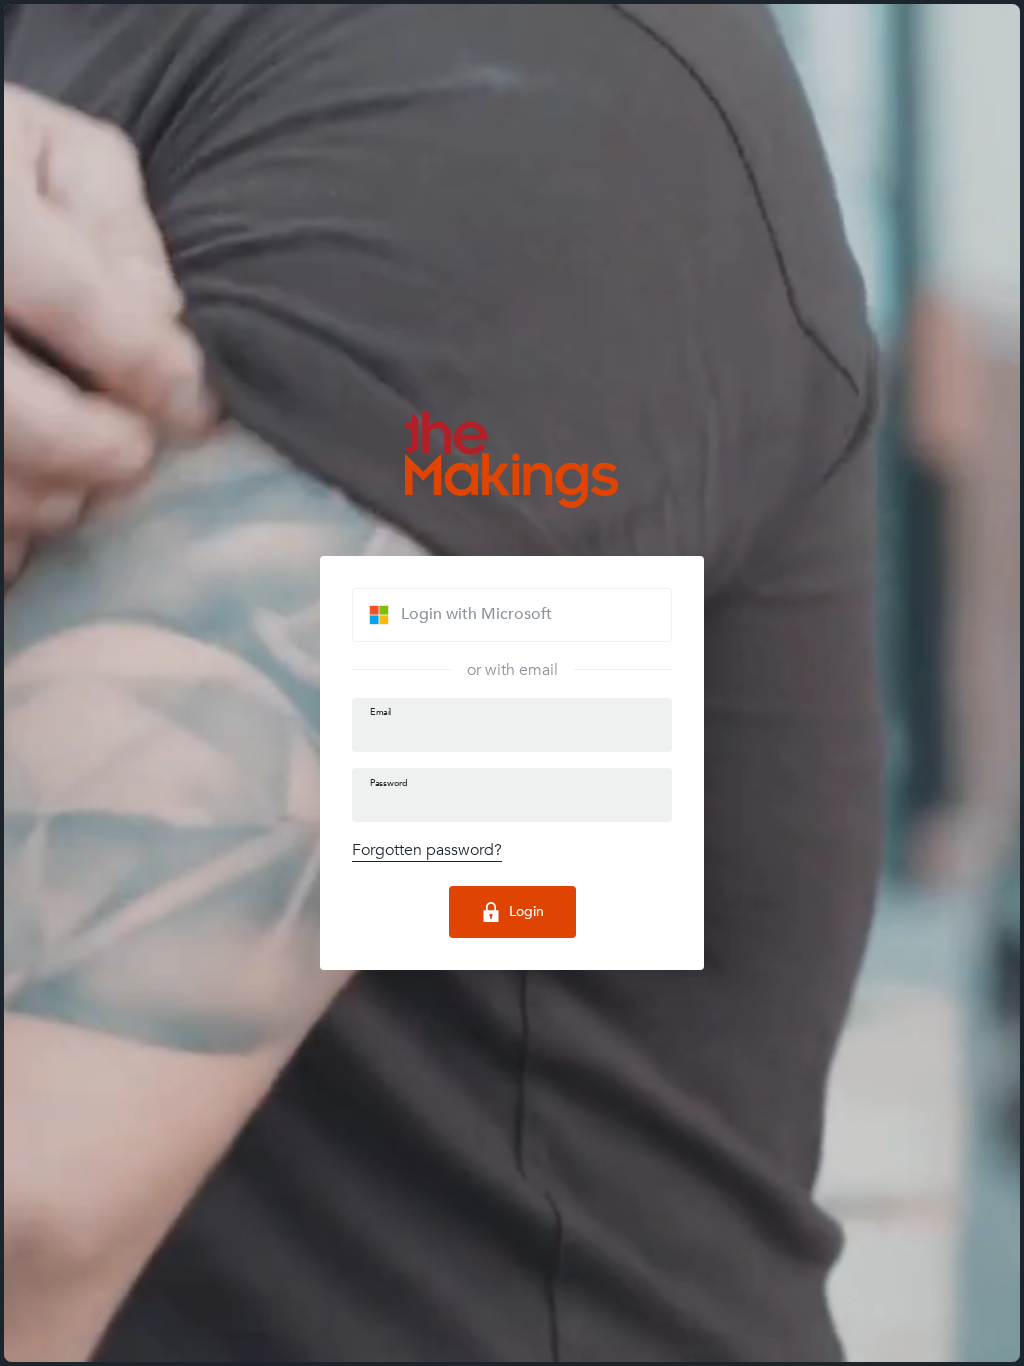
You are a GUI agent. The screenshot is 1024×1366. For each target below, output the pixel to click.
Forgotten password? (427, 850)
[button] (512, 615)
